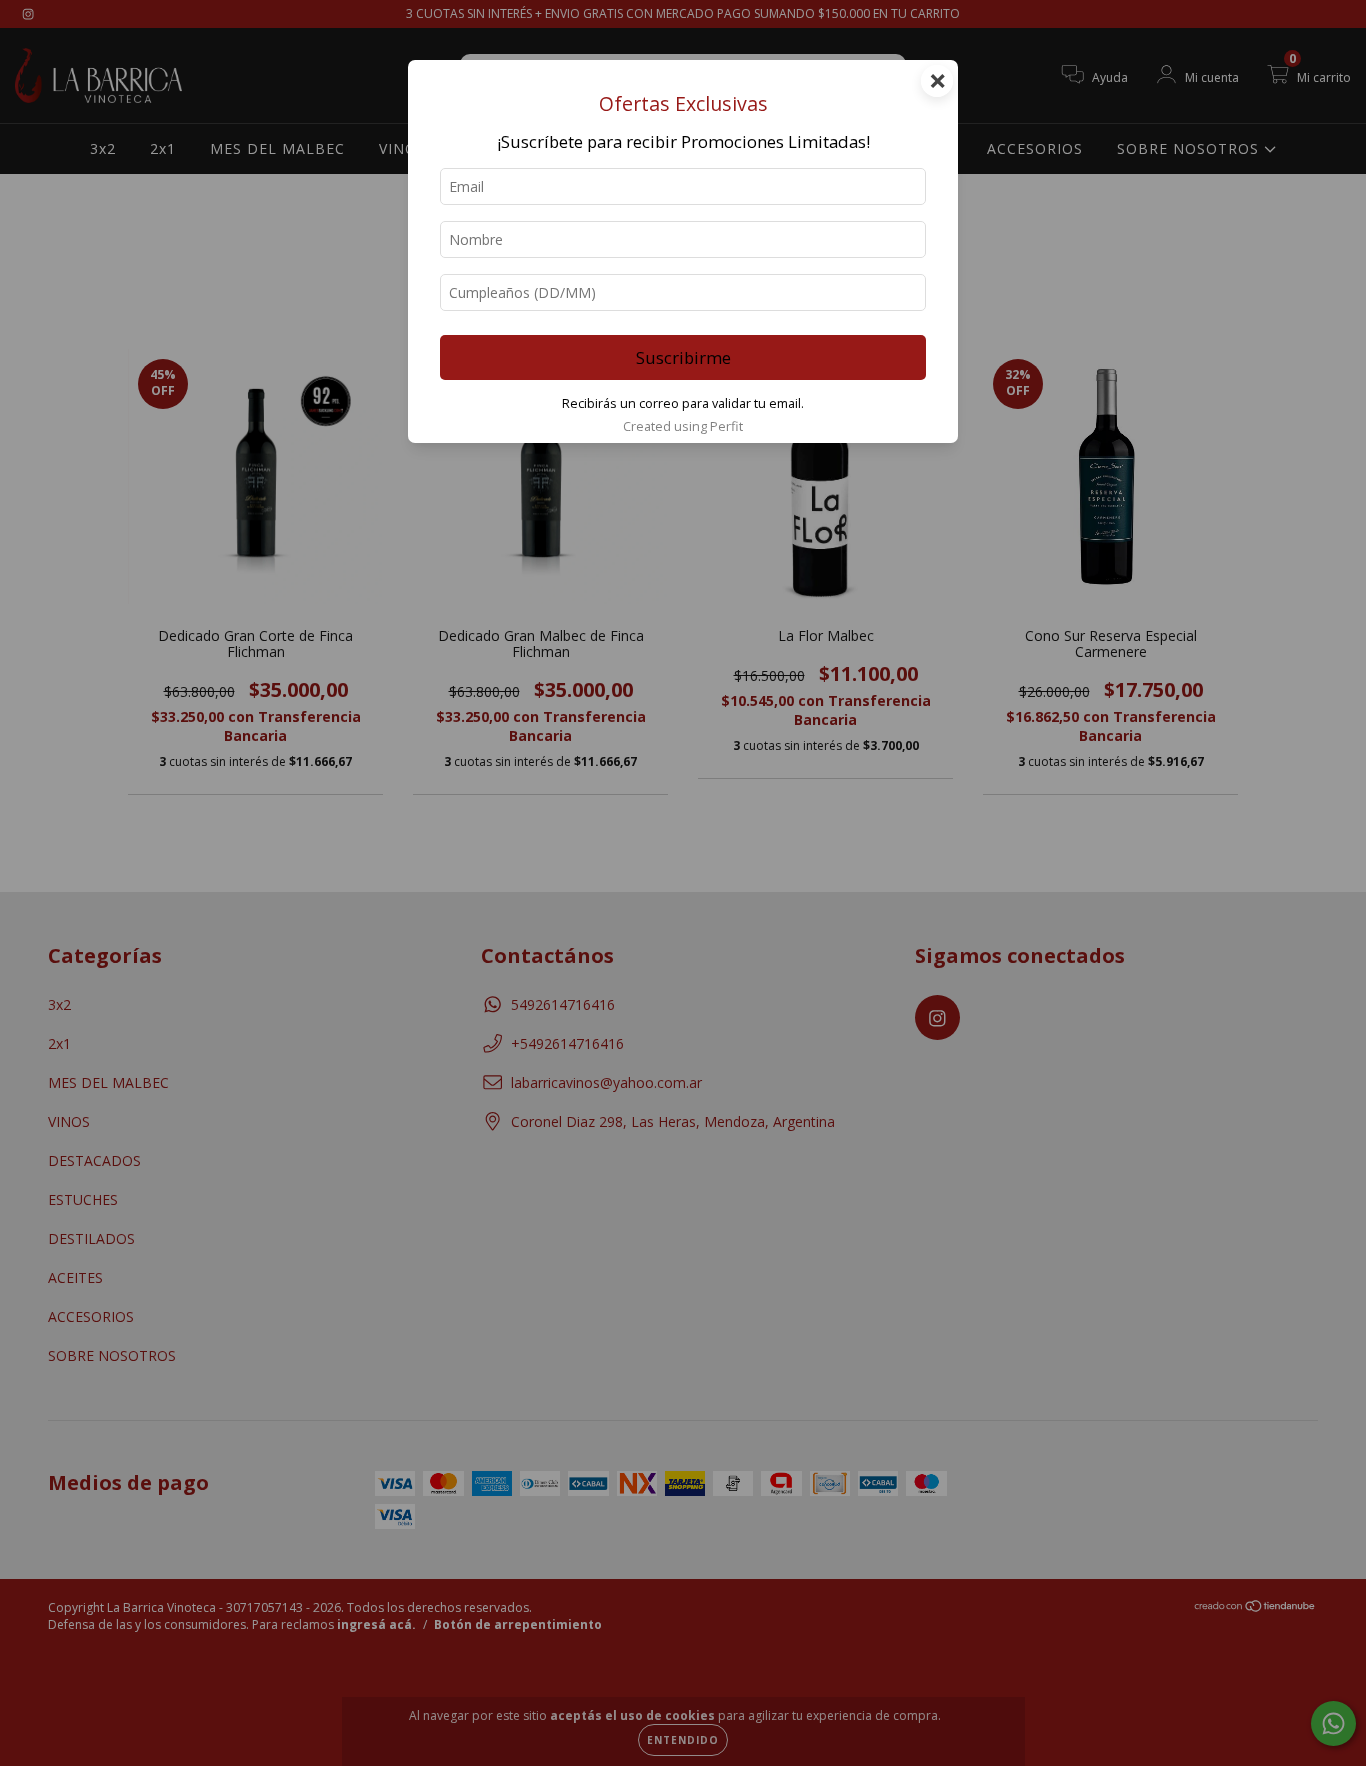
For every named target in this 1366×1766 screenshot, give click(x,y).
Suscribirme (683, 357)
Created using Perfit (683, 426)
